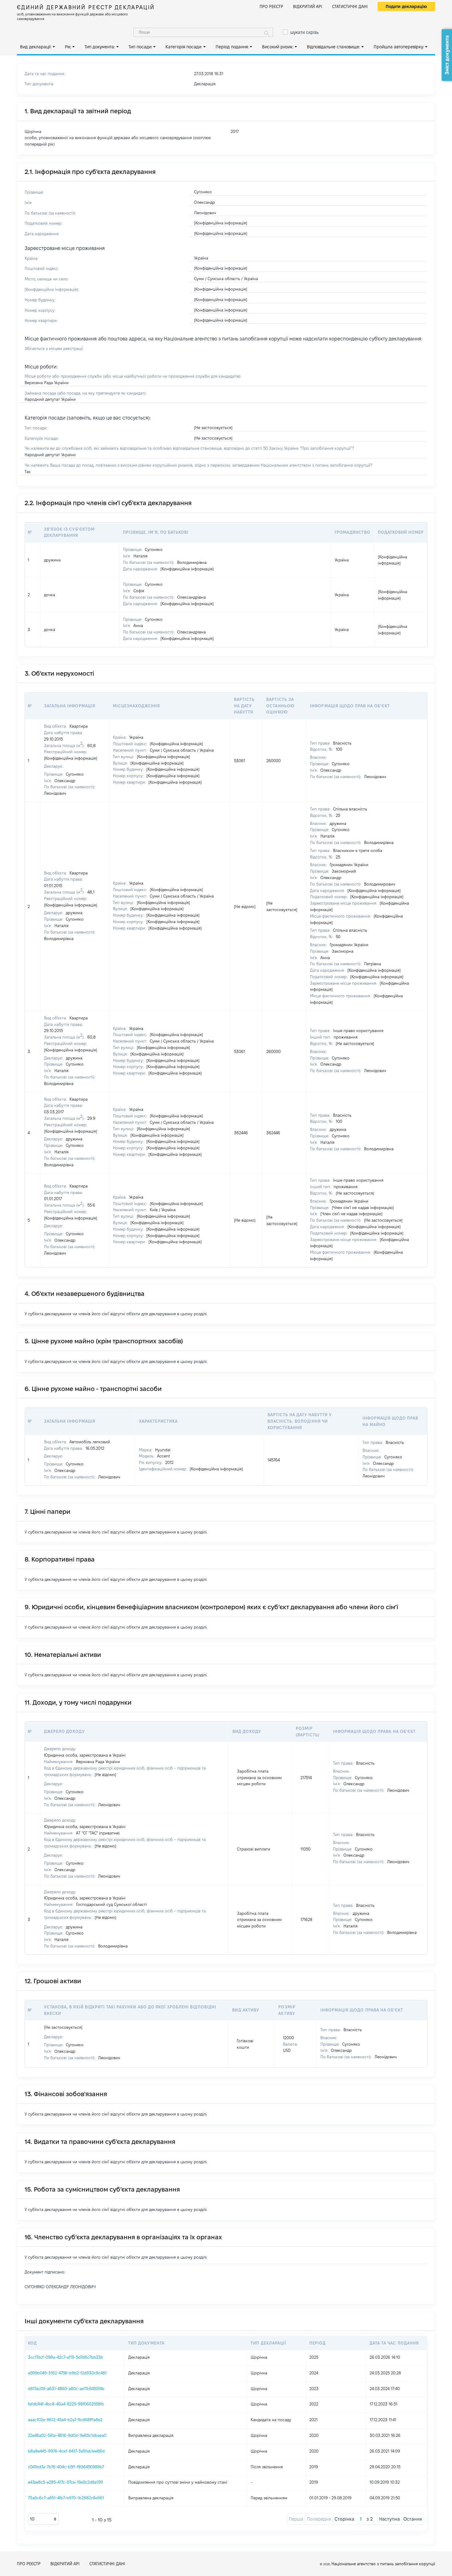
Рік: (68, 47)
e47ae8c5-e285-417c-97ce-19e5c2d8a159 (65, 2482)
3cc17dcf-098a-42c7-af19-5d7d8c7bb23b (65, 2357)
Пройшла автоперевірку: (399, 47)
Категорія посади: (184, 47)
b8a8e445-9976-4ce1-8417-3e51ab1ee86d (66, 2451)
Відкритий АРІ (308, 6)
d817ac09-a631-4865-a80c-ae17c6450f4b (66, 2389)
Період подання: (232, 47)
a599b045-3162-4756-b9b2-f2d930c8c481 (67, 2373)
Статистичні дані (350, 6)
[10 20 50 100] (43, 2519)
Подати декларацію (406, 6)
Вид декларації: (36, 47)
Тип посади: (140, 47)
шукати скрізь (304, 32)
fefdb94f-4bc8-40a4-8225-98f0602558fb (66, 2404)
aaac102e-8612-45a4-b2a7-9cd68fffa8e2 (65, 2420)
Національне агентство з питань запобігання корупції (383, 2564)
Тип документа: (100, 47)
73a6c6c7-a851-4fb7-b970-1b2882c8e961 (66, 2498)
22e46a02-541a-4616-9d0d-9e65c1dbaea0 (67, 2435)
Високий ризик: (278, 47)
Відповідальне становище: (333, 47)
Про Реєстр (271, 6)
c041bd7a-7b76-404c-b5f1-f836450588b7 (66, 2467)
